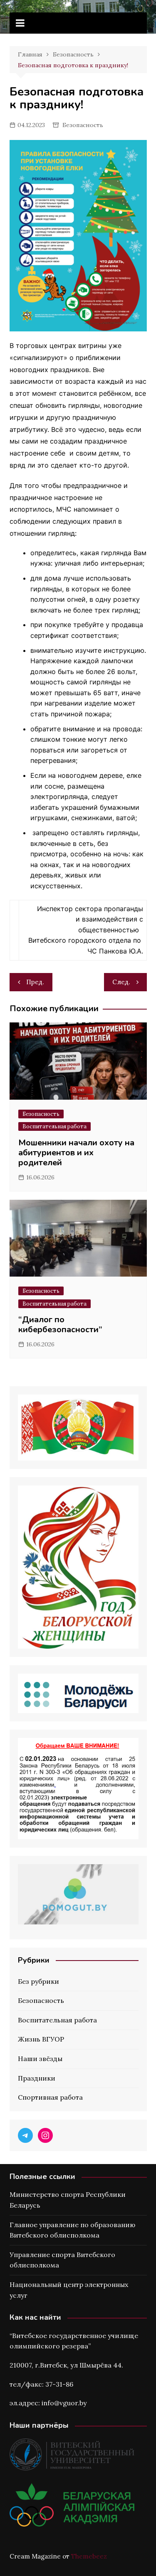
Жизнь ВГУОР (41, 2039)
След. (121, 982)
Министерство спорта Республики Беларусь (68, 2200)
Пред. (35, 982)
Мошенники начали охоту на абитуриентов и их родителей (76, 1153)
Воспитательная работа (54, 1126)
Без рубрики (38, 1981)
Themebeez (89, 2556)
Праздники (37, 2078)
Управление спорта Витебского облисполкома (62, 2260)
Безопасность (83, 125)
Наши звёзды (40, 2059)
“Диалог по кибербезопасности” (60, 1325)
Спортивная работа (50, 2097)
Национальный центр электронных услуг (69, 2290)
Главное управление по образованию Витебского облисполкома (72, 2230)
